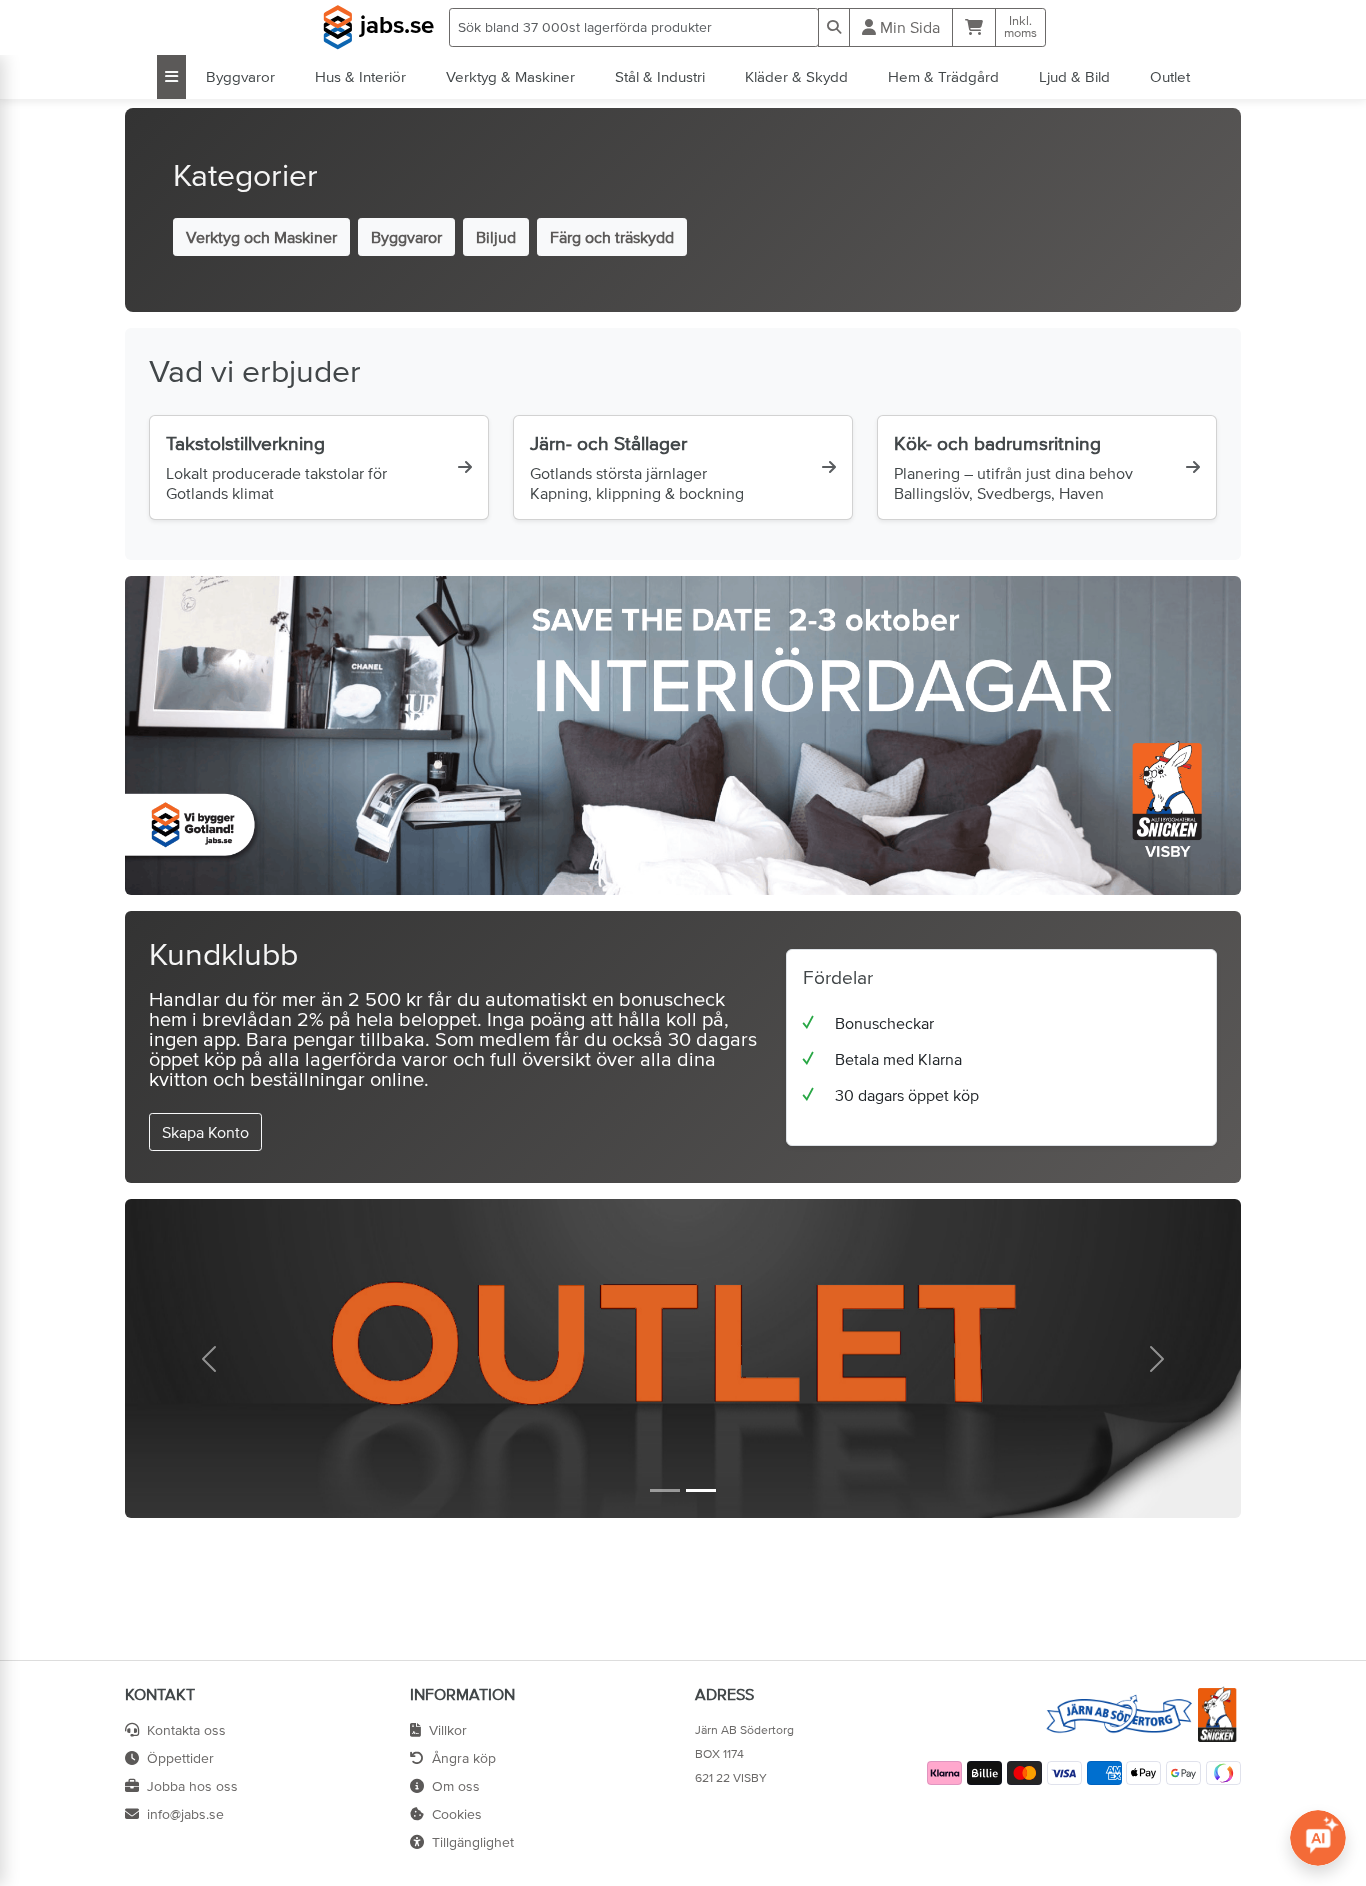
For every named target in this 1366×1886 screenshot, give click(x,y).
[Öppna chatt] (1318, 1838)
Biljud (496, 237)
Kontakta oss (186, 1730)
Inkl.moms (1020, 27)
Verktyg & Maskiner (510, 76)
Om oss (456, 1786)
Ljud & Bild (1074, 76)
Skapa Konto (205, 1132)
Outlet (1170, 76)
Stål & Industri (660, 76)
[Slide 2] (701, 1490)
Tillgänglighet (473, 1842)
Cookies (457, 1814)
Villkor (448, 1730)
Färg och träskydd (612, 237)
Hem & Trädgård (943, 76)
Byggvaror (240, 76)
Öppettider (180, 1758)
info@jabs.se (185, 1814)
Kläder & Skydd (796, 76)
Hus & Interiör (360, 76)
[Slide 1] (665, 1490)
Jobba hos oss (192, 1786)
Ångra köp (464, 1758)
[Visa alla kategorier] (171, 77)
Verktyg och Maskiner (261, 237)
